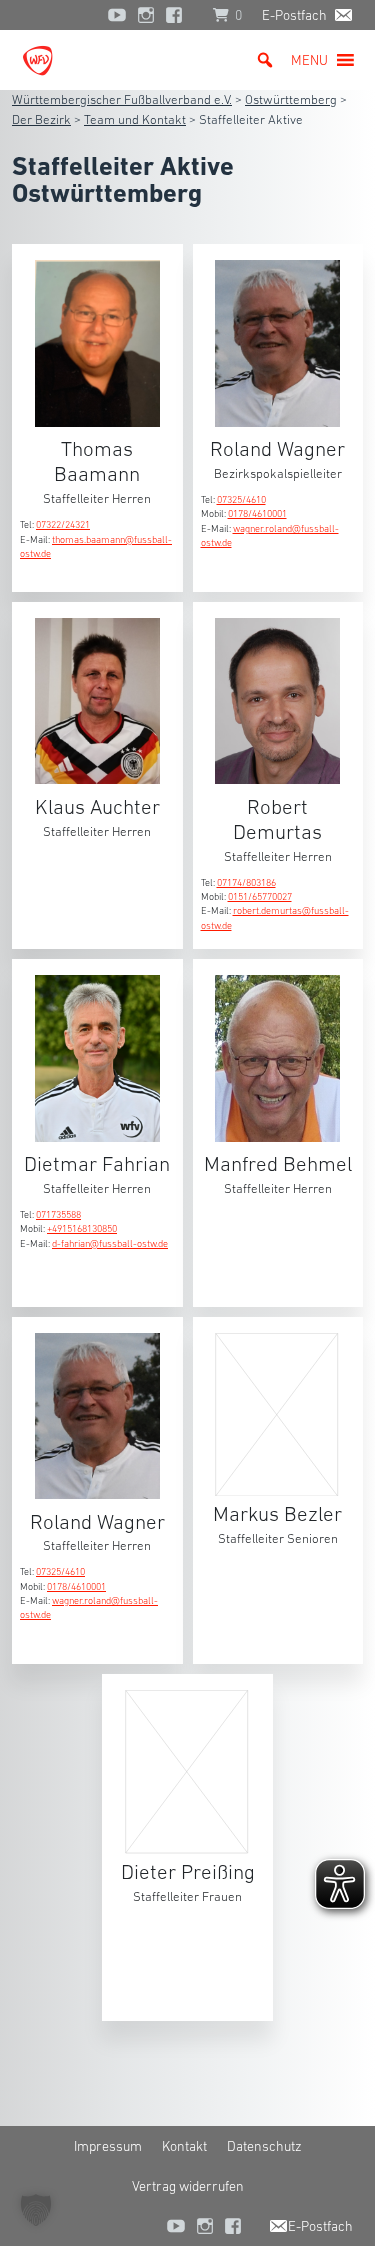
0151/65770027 (260, 896)
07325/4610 (241, 499)
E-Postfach (294, 15)
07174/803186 (246, 882)
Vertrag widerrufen (188, 2186)
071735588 (58, 1214)
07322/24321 (63, 524)
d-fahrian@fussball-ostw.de (110, 1243)
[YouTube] (117, 15)
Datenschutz (264, 2146)
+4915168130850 (82, 1228)
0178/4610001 (257, 513)
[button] (309, 60)
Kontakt (184, 2146)
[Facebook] (179, 15)
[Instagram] (146, 15)
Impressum (108, 2146)
